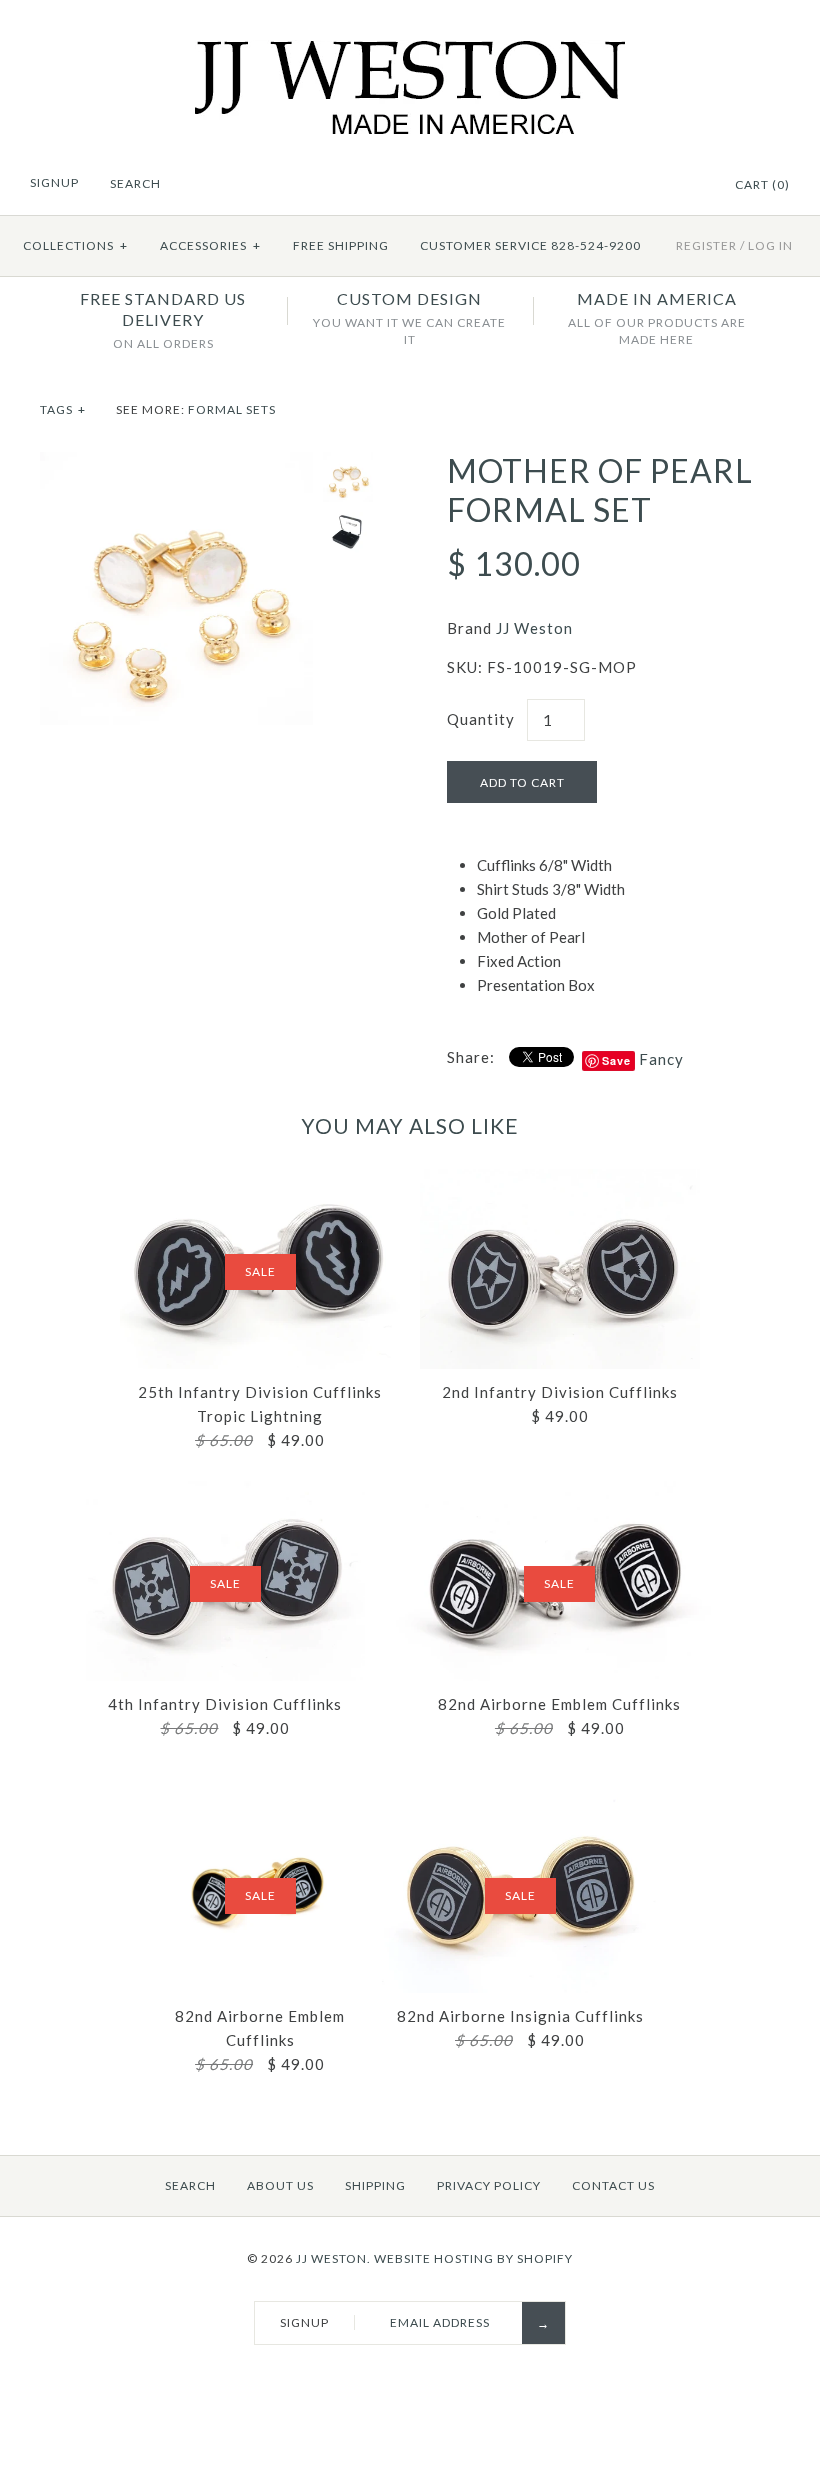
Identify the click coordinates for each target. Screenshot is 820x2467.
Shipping (375, 2185)
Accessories (210, 245)
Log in (770, 245)
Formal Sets (232, 409)
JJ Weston (534, 628)
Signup (54, 182)
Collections (75, 245)
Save (616, 1060)
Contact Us (613, 2185)
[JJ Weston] (410, 52)
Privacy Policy (489, 2185)
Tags (63, 409)
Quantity (481, 719)
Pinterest (691, 186)
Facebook (666, 186)
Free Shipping (341, 245)
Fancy (661, 1059)
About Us (280, 2185)
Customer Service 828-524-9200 (530, 245)
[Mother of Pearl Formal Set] (176, 464)
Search (190, 2185)
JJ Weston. (333, 2258)
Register (706, 245)
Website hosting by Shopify (473, 2258)
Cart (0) (762, 184)
